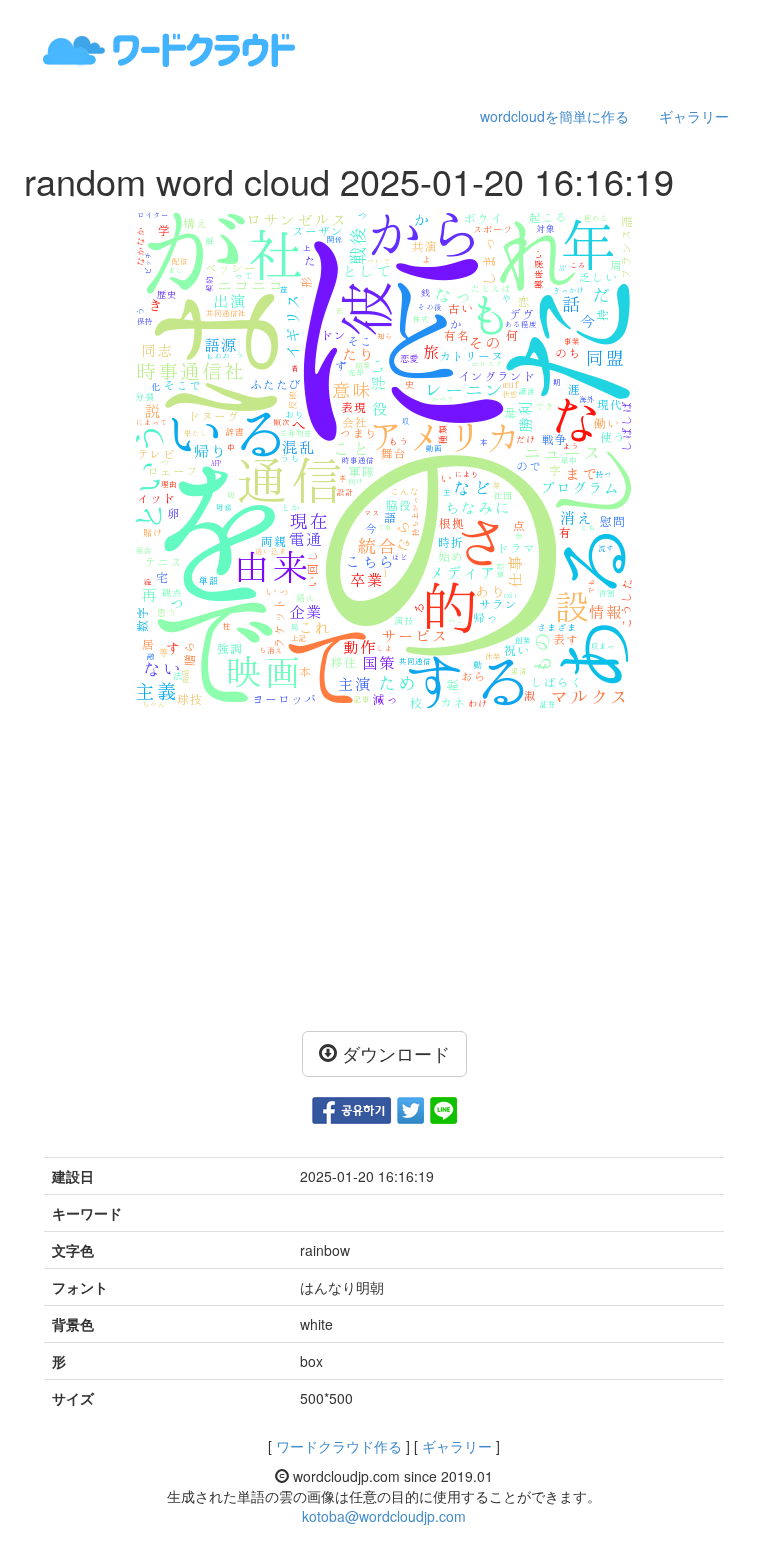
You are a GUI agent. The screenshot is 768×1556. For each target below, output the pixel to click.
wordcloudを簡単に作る (554, 116)
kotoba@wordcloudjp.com (384, 1516)
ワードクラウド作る (339, 1446)
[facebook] (351, 1108)
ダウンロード (393, 1053)
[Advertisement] (384, 871)
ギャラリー (694, 116)
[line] (443, 1108)
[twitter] (410, 1108)
